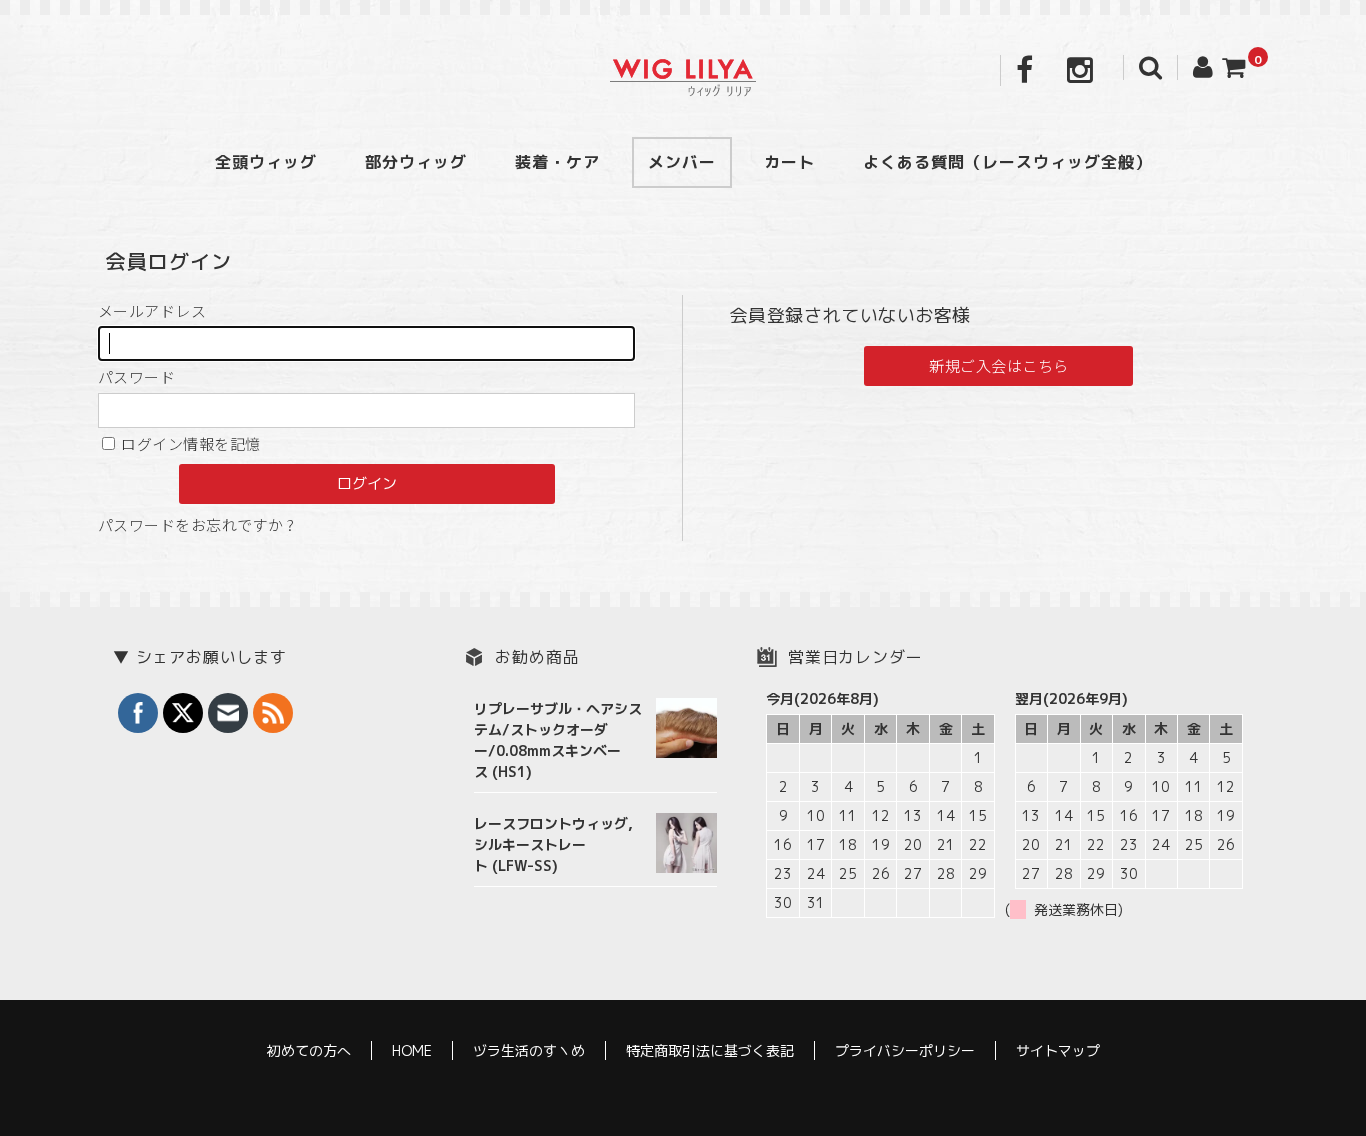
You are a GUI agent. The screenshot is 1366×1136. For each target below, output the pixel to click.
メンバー (682, 162)
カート (789, 162)
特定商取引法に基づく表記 (710, 1050)
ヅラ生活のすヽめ (529, 1050)
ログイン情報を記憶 (189, 443)
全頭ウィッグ (266, 162)
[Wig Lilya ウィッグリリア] (683, 75)
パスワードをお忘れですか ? (196, 524)
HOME (412, 1050)
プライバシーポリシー (905, 1050)
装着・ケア (557, 162)
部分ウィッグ (416, 162)
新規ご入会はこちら (998, 365)
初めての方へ (309, 1050)
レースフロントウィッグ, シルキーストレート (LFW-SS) (553, 844)
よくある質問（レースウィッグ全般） (1007, 162)
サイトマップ (1058, 1050)
